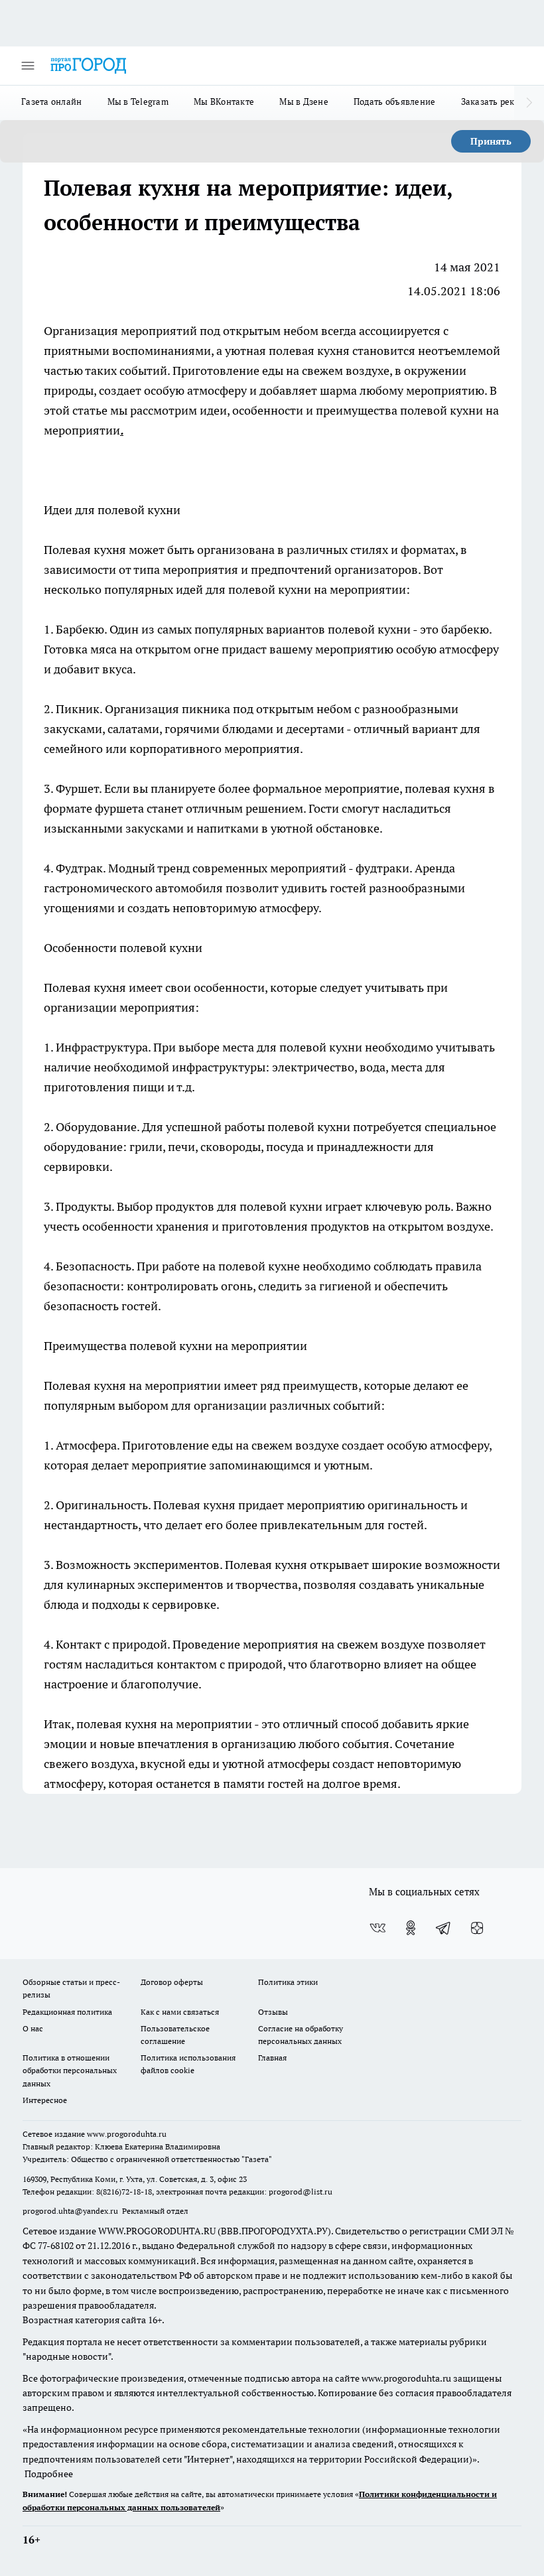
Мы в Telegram (138, 102)
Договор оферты (172, 1982)
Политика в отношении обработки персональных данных (70, 2070)
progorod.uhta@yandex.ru (71, 2211)
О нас (33, 2028)
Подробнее (49, 2474)
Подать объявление (395, 102)
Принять (491, 141)
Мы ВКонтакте (224, 102)
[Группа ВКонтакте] (377, 1928)
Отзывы (273, 2012)
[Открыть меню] (28, 66)
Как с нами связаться (180, 2012)
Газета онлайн (52, 102)
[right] (529, 103)
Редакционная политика (67, 2012)
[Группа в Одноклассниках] (411, 1928)
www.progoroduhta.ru (127, 2134)
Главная (272, 2058)
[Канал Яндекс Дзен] (477, 1928)
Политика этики (288, 1982)
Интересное (45, 2100)
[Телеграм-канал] (444, 1928)
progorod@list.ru (301, 2192)
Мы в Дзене (304, 102)
